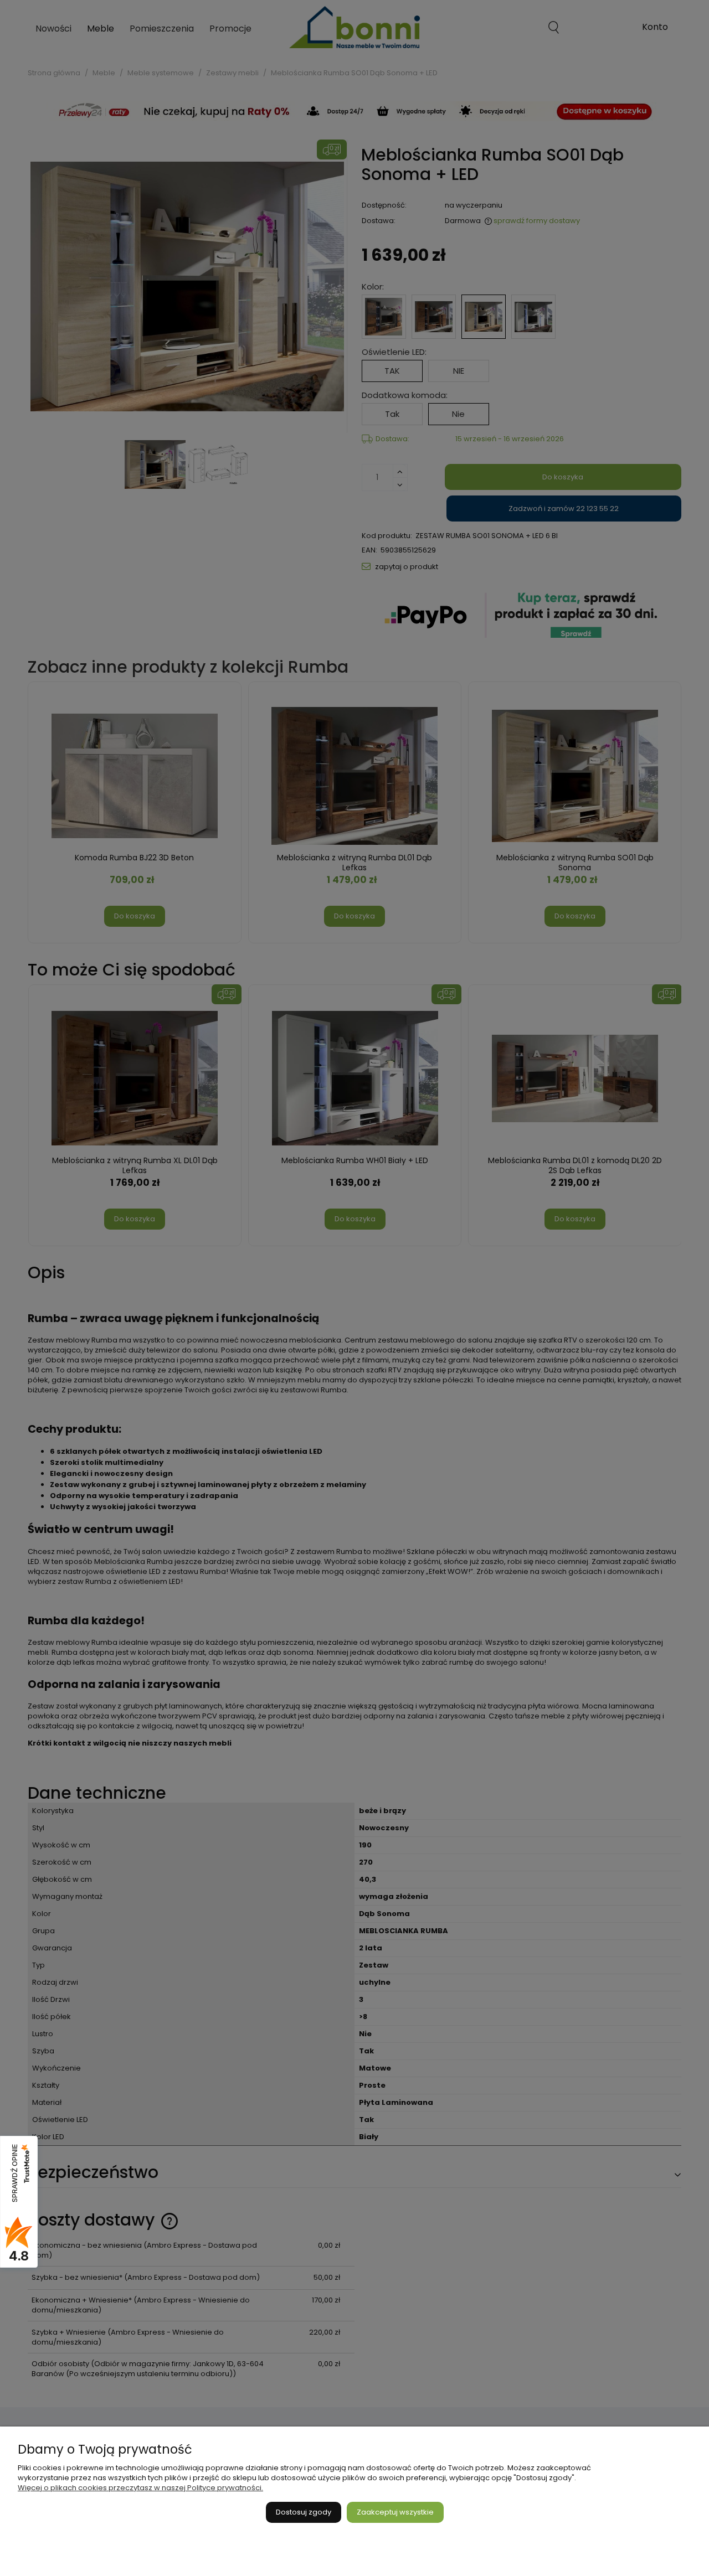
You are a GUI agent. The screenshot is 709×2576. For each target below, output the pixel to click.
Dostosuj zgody (304, 2512)
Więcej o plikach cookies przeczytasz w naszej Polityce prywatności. (140, 2488)
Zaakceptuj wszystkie (395, 2512)
